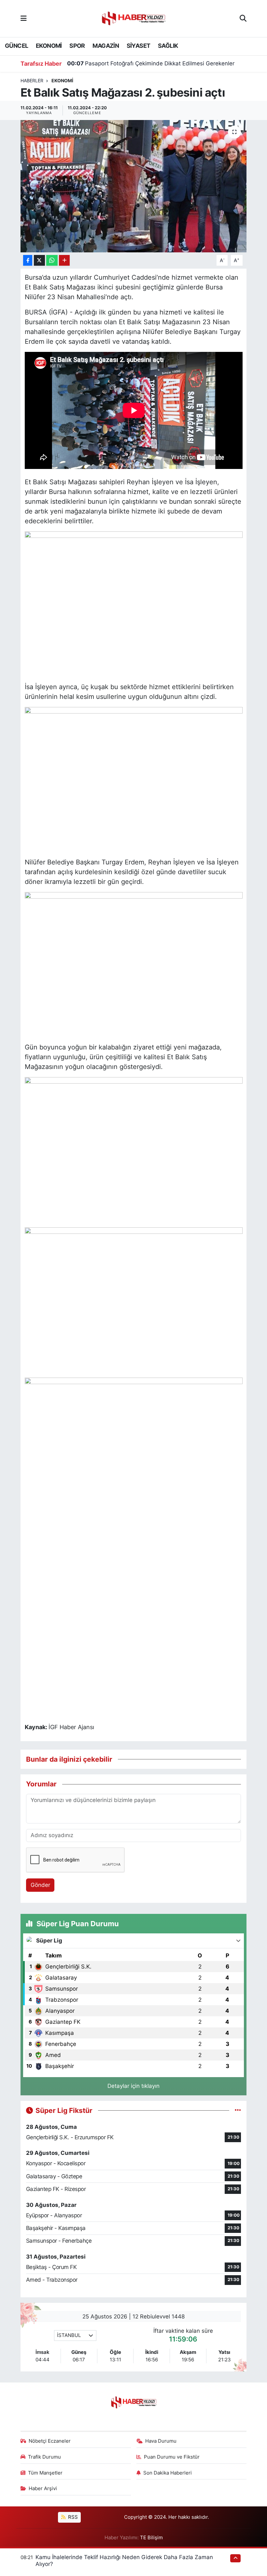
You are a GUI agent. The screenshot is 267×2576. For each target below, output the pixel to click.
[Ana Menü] (24, 18)
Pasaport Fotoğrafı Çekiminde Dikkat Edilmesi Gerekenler (151, 63)
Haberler (32, 80)
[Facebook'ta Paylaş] (28, 260)
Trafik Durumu (44, 2457)
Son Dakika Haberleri (168, 2473)
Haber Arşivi (43, 2489)
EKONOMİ (49, 46)
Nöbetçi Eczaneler (50, 2441)
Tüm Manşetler (45, 2473)
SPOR (77, 46)
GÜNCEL (16, 46)
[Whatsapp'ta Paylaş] (52, 260)
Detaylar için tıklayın (133, 2086)
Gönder (40, 1885)
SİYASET (139, 46)
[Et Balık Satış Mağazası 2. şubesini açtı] (134, 186)
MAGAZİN (106, 46)
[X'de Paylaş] (39, 260)
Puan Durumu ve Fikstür (172, 2457)
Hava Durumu (161, 2441)
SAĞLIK (168, 46)
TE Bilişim (151, 2538)
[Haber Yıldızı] (133, 18)
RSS (72, 2517)
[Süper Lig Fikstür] (238, 2110)
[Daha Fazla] (64, 260)
